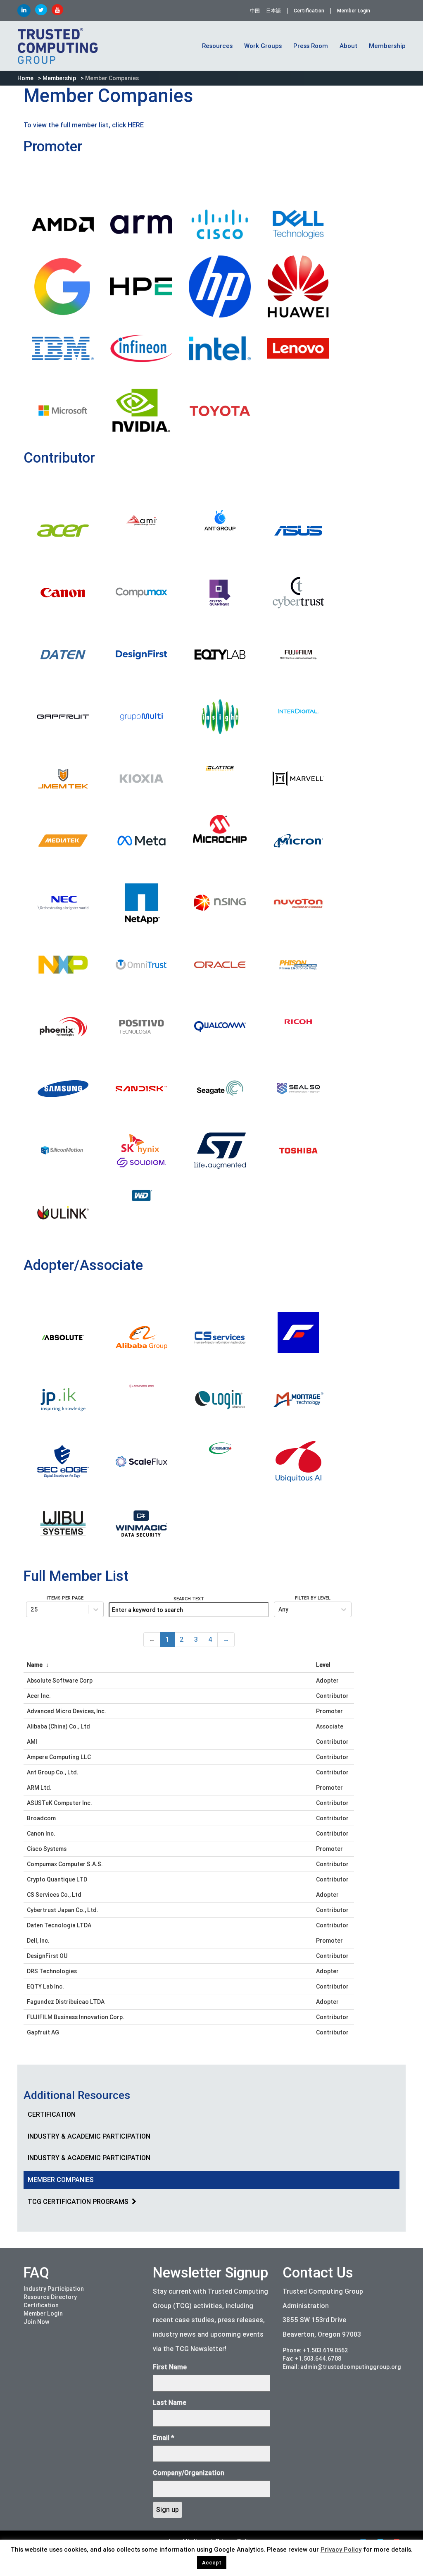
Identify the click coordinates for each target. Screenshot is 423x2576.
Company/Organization (189, 2473)
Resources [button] (217, 46)
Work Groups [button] (263, 46)
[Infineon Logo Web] (141, 349)
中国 (255, 11)
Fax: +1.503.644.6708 (312, 2359)
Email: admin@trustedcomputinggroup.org (342, 2367)
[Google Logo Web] (63, 286)
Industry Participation (54, 2289)
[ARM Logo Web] (141, 224)
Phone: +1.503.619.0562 (315, 2350)
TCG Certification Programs (78, 2202)
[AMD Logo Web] (63, 224)
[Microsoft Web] (63, 411)
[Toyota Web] (220, 411)
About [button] (348, 46)
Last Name (170, 2403)
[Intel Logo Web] (220, 349)
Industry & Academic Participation (89, 2136)
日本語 (273, 11)
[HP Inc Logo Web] (220, 286)
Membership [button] (387, 46)
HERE (136, 125)
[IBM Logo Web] (63, 349)
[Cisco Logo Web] (220, 224)
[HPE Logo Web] (141, 286)
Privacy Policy (341, 2550)
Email (164, 2438)
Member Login (354, 11)
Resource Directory (50, 2297)
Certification (309, 11)
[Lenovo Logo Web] (298, 349)
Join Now (36, 2322)
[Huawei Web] (298, 286)
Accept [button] (212, 2563)
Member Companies (61, 2180)
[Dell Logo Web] (298, 224)
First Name (170, 2367)
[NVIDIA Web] (141, 411)
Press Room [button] (311, 46)
